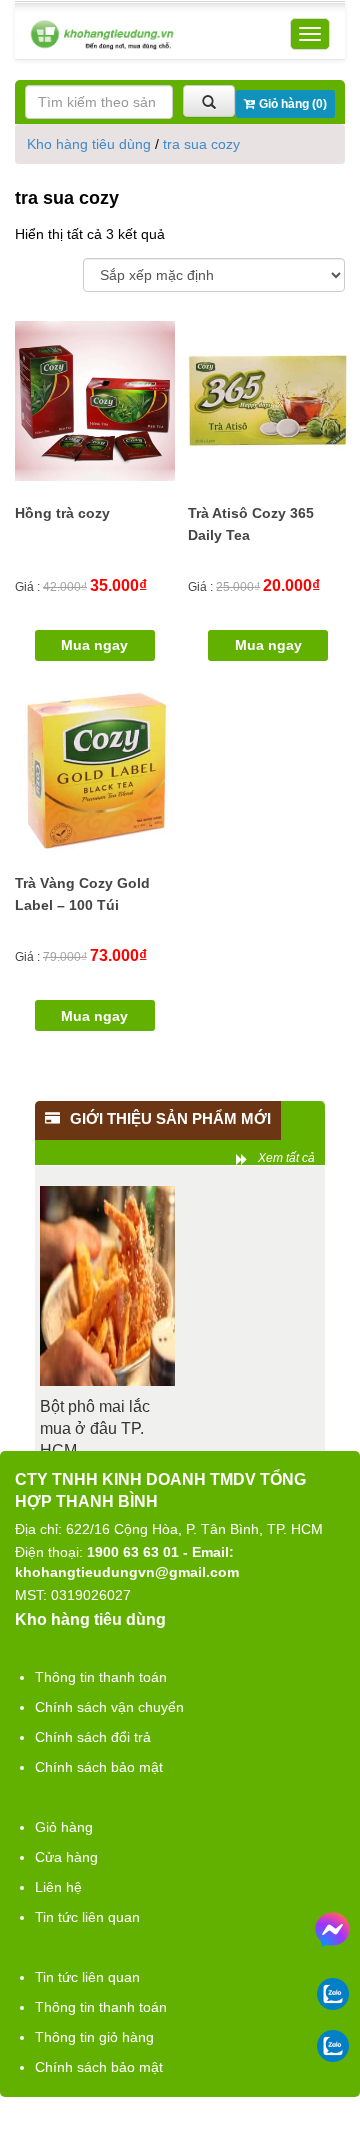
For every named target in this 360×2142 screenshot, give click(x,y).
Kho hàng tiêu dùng (89, 144)
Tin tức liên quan (87, 1917)
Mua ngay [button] (94, 645)
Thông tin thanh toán (101, 1677)
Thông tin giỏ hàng (94, 2037)
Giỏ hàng (64, 1827)
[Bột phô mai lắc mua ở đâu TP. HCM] (107, 1286)
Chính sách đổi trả (93, 1737)
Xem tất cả (286, 1158)
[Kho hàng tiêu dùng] (102, 34)
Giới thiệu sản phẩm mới (170, 1118)
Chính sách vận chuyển (109, 1707)
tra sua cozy (201, 144)
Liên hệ (58, 1887)
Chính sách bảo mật (99, 1767)
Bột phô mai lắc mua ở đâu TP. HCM (95, 1428)
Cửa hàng (66, 1857)
